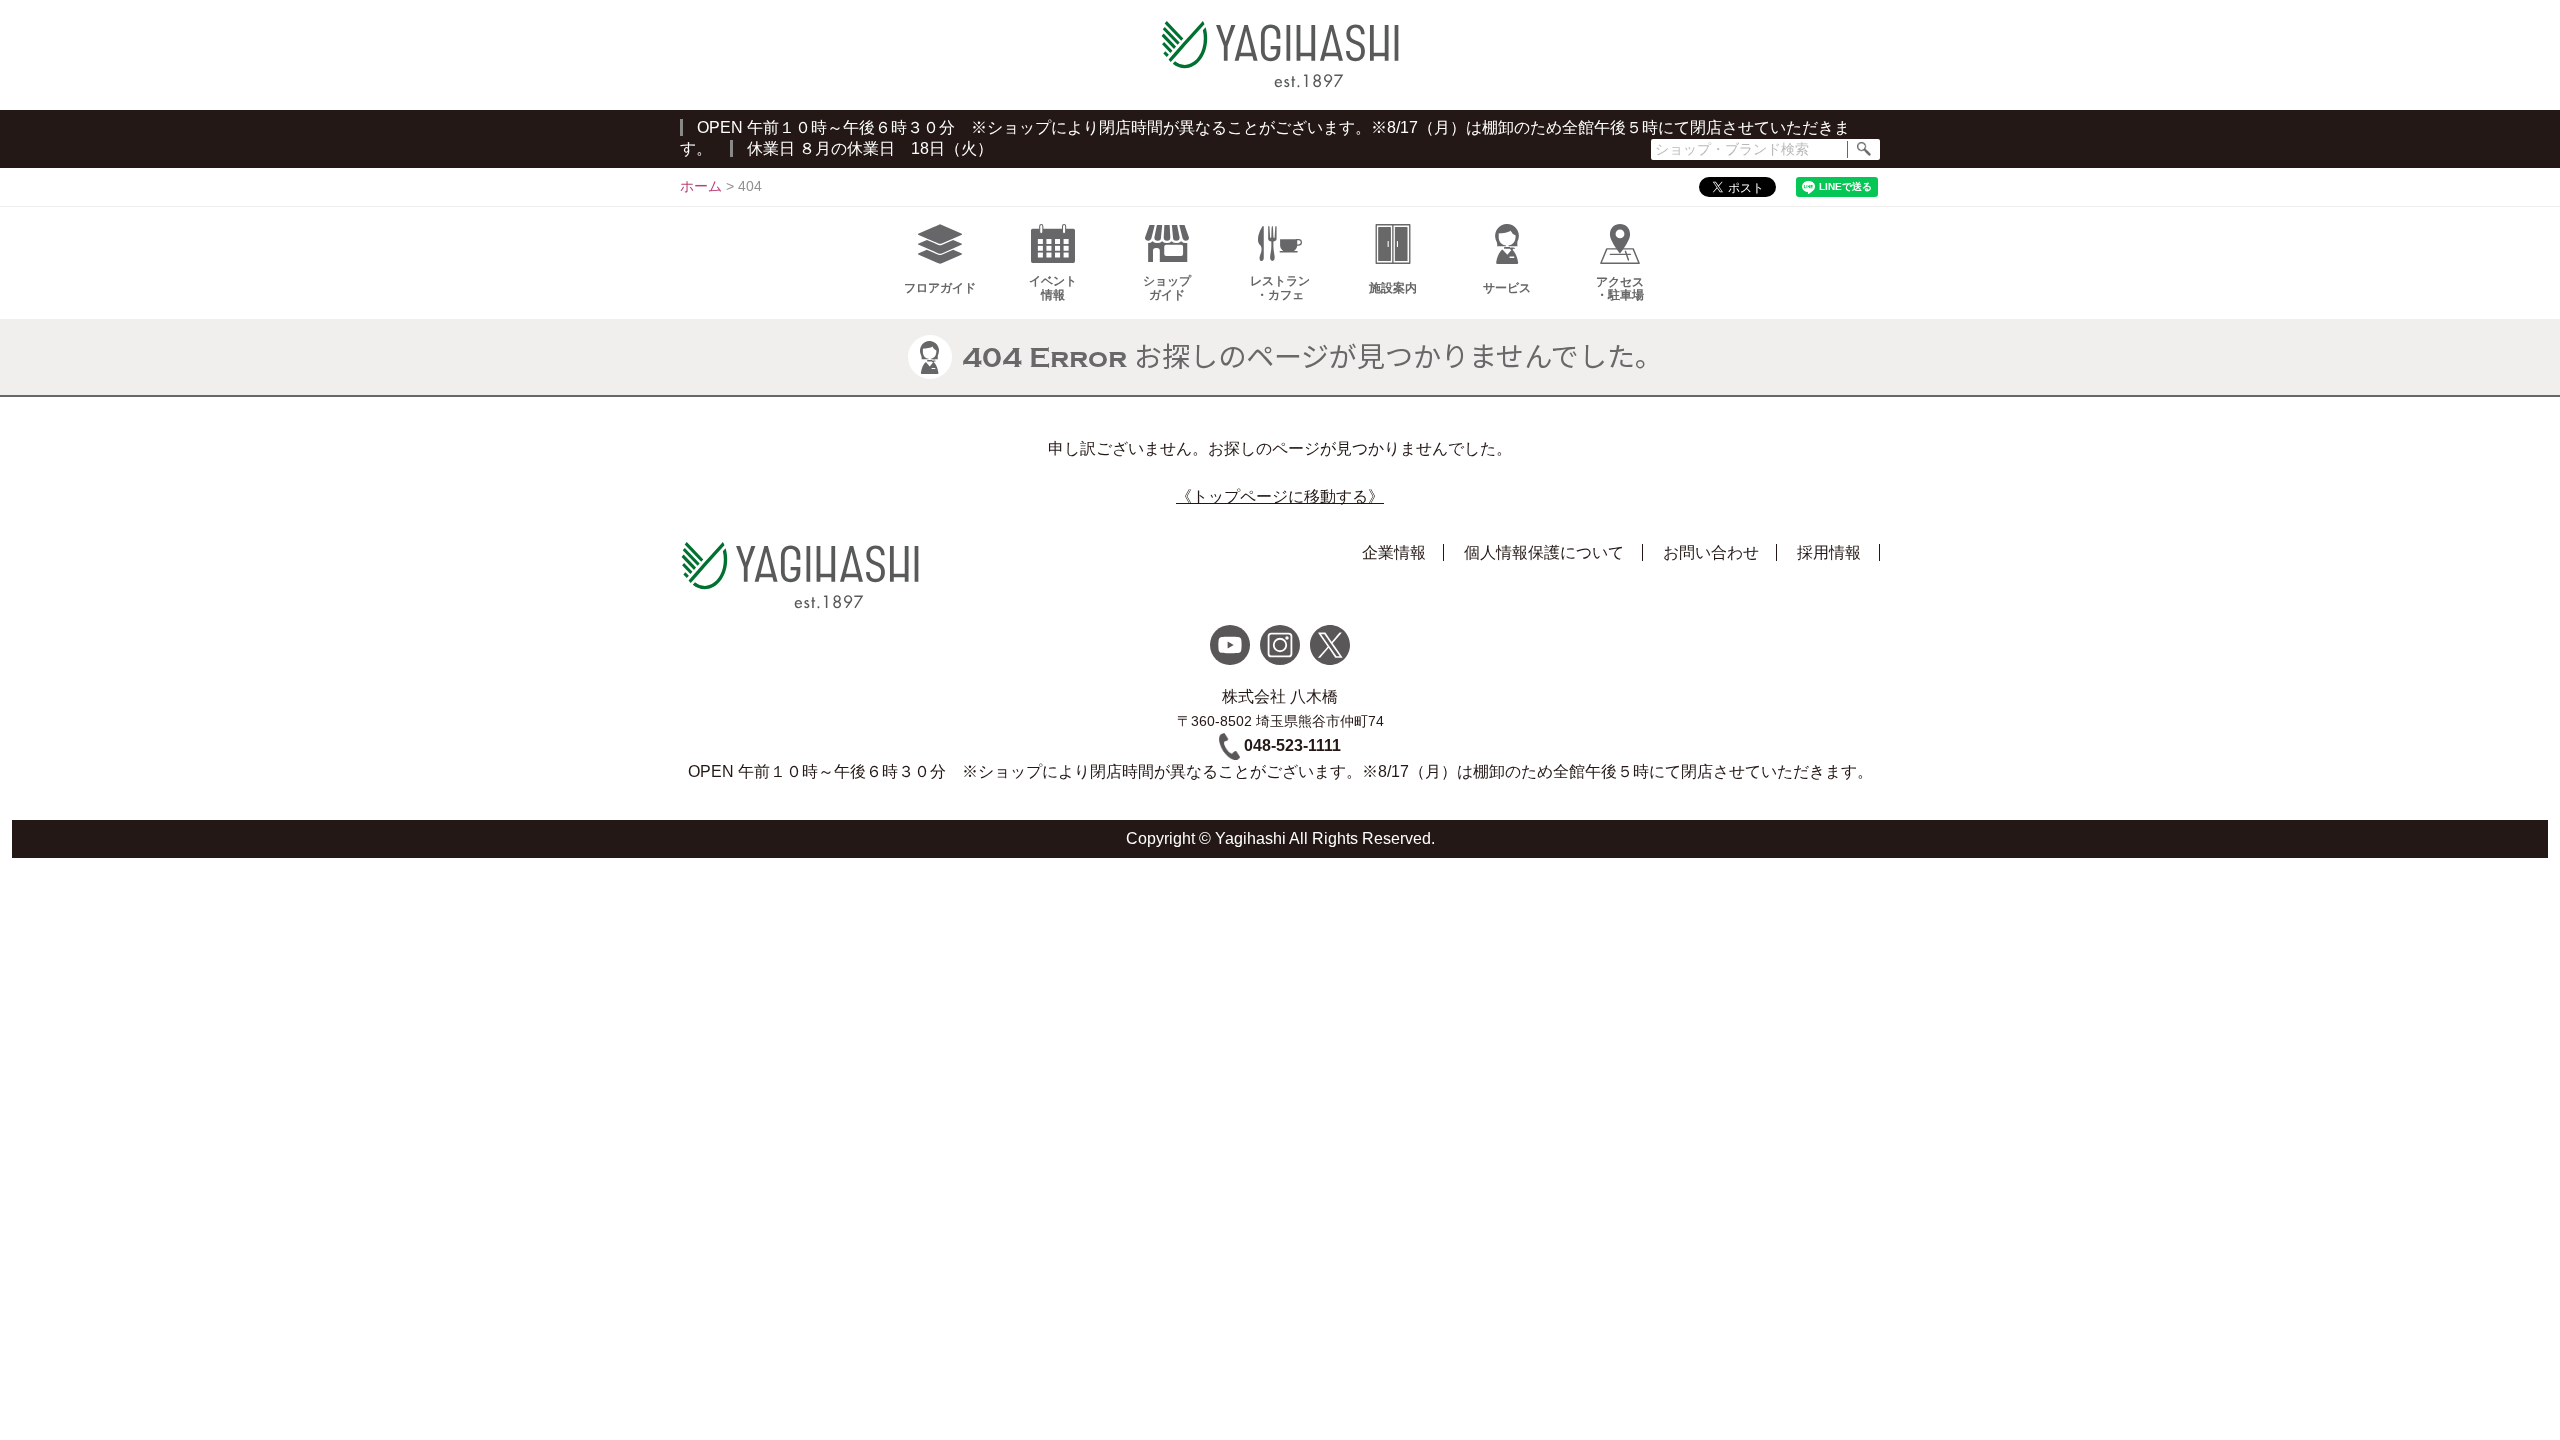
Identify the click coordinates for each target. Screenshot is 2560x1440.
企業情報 (1394, 552)
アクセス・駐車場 (1620, 288)
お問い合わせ (1711, 552)
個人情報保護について (1544, 552)
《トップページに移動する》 (1280, 496)
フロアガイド (940, 288)
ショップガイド (1167, 287)
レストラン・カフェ (1280, 287)
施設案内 (1393, 288)
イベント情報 (1053, 287)
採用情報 (1829, 552)
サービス (1507, 288)
